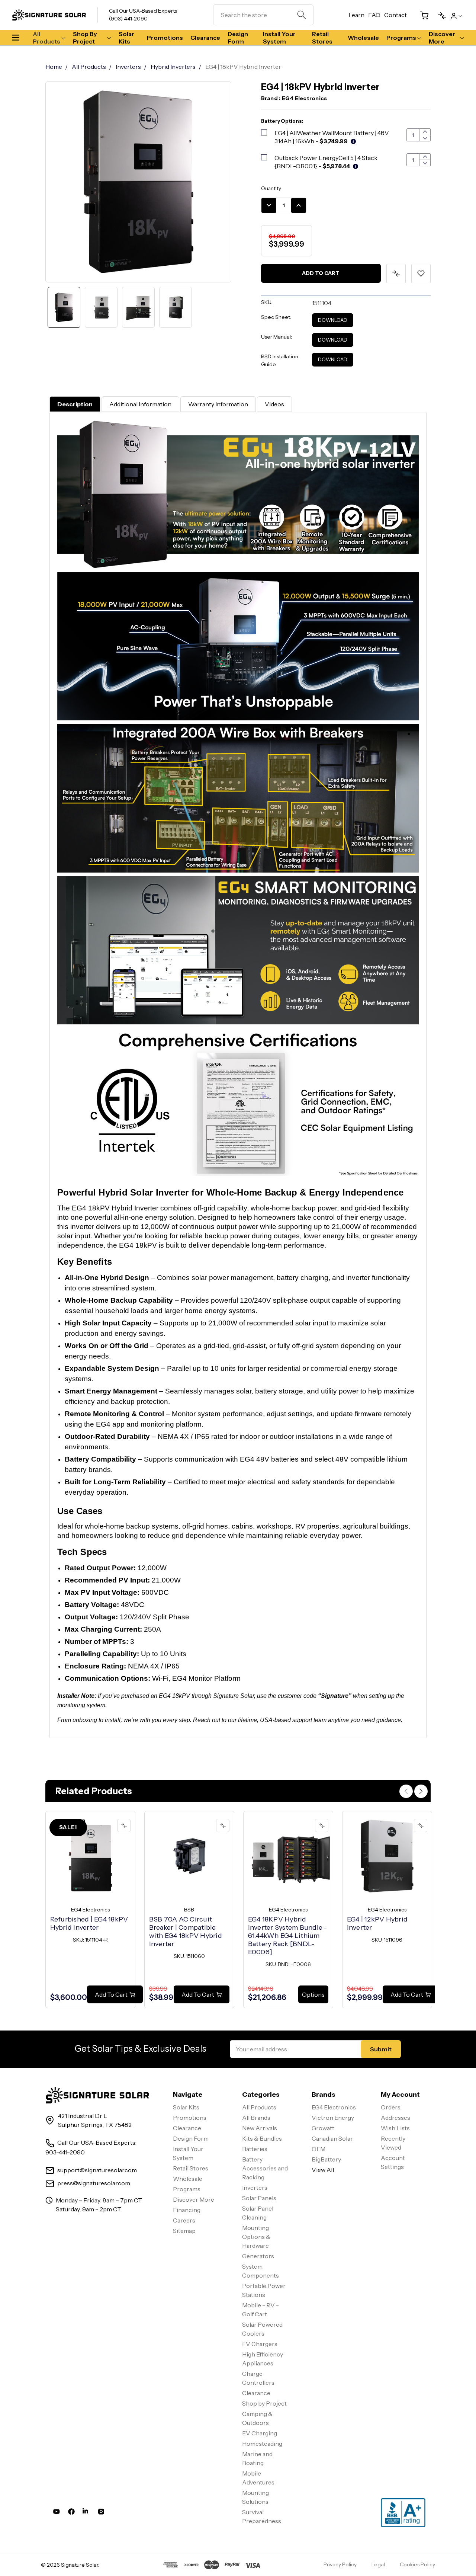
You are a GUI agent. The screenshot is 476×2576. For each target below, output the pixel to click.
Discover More (442, 38)
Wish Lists (395, 2128)
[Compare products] (439, 15)
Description (75, 404)
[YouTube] (57, 2513)
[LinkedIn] (86, 2513)
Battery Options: (282, 121)
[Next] (421, 1791)
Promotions (165, 38)
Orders (391, 2107)
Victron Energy (333, 2118)
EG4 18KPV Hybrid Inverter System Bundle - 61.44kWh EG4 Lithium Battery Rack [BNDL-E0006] (288, 1936)
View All (323, 2170)
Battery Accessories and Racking (265, 2168)
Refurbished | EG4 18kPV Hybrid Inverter (89, 1923)
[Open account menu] (456, 15)
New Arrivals (260, 2128)
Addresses (395, 2118)
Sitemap (184, 2231)
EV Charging (260, 2433)
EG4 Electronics (334, 2107)
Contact (395, 15)
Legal (378, 2564)
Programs (401, 38)
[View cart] (421, 15)
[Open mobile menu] (19, 38)
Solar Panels (259, 2198)
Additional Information (140, 404)
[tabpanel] (90, 1910)
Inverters (255, 2188)
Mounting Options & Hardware (256, 2237)
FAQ (374, 15)
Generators (258, 2256)
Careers (184, 2220)
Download (333, 320)
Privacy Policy (340, 2564)
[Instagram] (101, 2513)
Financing (187, 2210)
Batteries (255, 2149)
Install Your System (279, 38)
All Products (46, 38)
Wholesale (363, 38)
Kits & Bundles (262, 2138)
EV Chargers (260, 2344)
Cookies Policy (417, 2564)
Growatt (323, 2128)
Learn (356, 15)
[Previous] (406, 1791)
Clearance (205, 38)
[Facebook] (71, 2513)
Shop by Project (85, 38)
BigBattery (326, 2159)
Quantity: (272, 188)
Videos (274, 404)
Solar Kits (126, 38)
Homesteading (262, 2444)
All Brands (256, 2118)
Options (313, 1994)
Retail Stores (322, 38)
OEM (319, 2149)
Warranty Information (218, 404)
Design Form (238, 38)
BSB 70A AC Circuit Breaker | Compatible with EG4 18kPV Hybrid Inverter (186, 1932)
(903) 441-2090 (128, 19)
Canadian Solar (332, 2138)
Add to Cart (321, 273)
